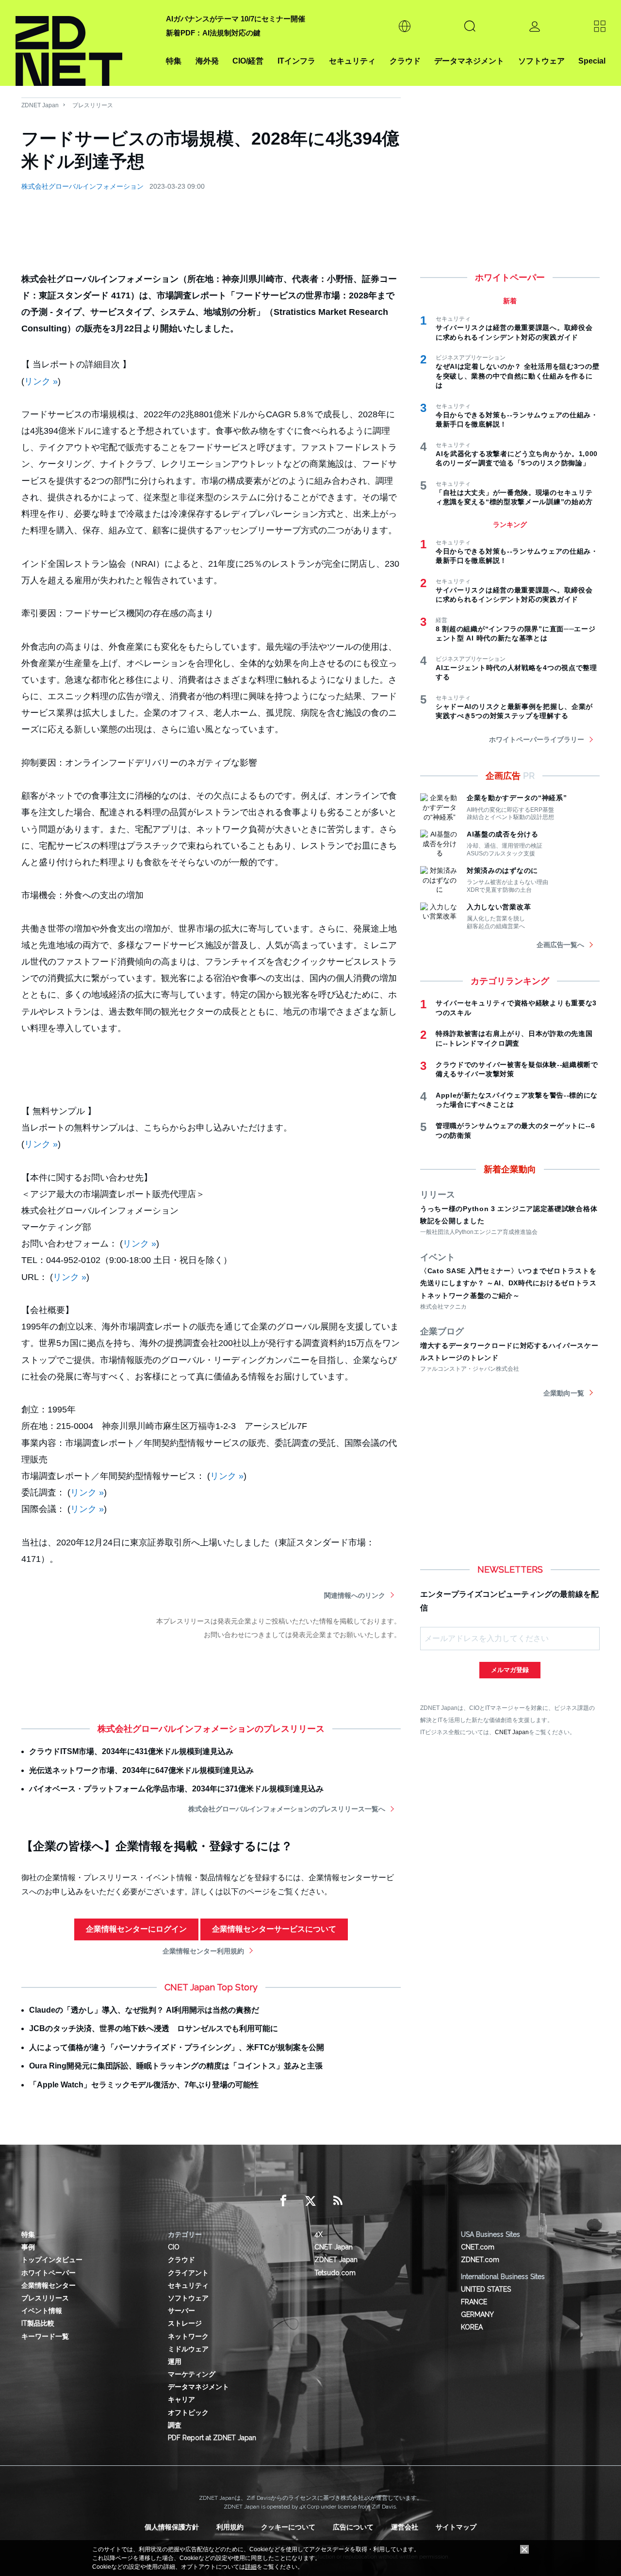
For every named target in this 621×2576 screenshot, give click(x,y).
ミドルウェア (188, 2349)
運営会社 (405, 2527)
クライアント (188, 2273)
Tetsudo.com (335, 2273)
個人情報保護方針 (172, 2527)
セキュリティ (352, 61)
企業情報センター (49, 2285)
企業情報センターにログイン (136, 1929)
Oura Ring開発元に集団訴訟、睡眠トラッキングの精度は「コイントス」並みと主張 (176, 2066)
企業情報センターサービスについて (274, 1929)
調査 (175, 2425)
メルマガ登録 (510, 1670)
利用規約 (230, 2527)
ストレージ (185, 2323)
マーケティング (192, 2374)
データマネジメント (469, 61)
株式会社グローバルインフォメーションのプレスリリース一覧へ (287, 1809)
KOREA (472, 2327)
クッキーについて (288, 2527)
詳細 (251, 2567)
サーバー (181, 2311)
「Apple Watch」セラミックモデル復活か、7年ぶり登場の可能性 (144, 2085)
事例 (28, 2247)
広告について (353, 2527)
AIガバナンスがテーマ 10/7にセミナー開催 (236, 19)
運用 (175, 2362)
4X (319, 2234)
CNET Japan (512, 1732)
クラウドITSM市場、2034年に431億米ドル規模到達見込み (131, 1751)
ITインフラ (296, 61)
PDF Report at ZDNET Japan (212, 2438)
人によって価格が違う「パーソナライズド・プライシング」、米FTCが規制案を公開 (177, 2047)
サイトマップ (456, 2527)
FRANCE (474, 2302)
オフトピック (188, 2412)
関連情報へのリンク (355, 1595)
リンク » (41, 381)
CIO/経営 (248, 61)
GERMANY (477, 2314)
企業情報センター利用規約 (203, 1951)
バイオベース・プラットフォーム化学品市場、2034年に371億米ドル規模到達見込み (176, 1789)
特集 (174, 61)
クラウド (405, 61)
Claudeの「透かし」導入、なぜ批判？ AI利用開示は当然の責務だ (144, 2010)
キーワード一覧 (45, 2336)
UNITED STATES (486, 2289)
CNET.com (478, 2247)
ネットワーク (188, 2336)
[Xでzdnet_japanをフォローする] (310, 2201)
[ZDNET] (85, 43)
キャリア (181, 2399)
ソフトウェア (541, 61)
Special (592, 61)
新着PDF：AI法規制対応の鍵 (213, 33)
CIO (174, 2247)
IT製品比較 (38, 2323)
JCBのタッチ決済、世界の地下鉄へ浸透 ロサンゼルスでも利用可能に (154, 2028)
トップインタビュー (52, 2260)
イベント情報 (42, 2311)
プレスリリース (93, 105)
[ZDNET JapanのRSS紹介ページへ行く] (338, 2201)
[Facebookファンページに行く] (283, 2201)
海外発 (207, 61)
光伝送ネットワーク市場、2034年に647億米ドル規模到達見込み (141, 1770)
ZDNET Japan (40, 105)
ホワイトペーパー (49, 2273)
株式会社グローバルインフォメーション (82, 186)
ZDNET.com (480, 2260)
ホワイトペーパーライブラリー (537, 739)
